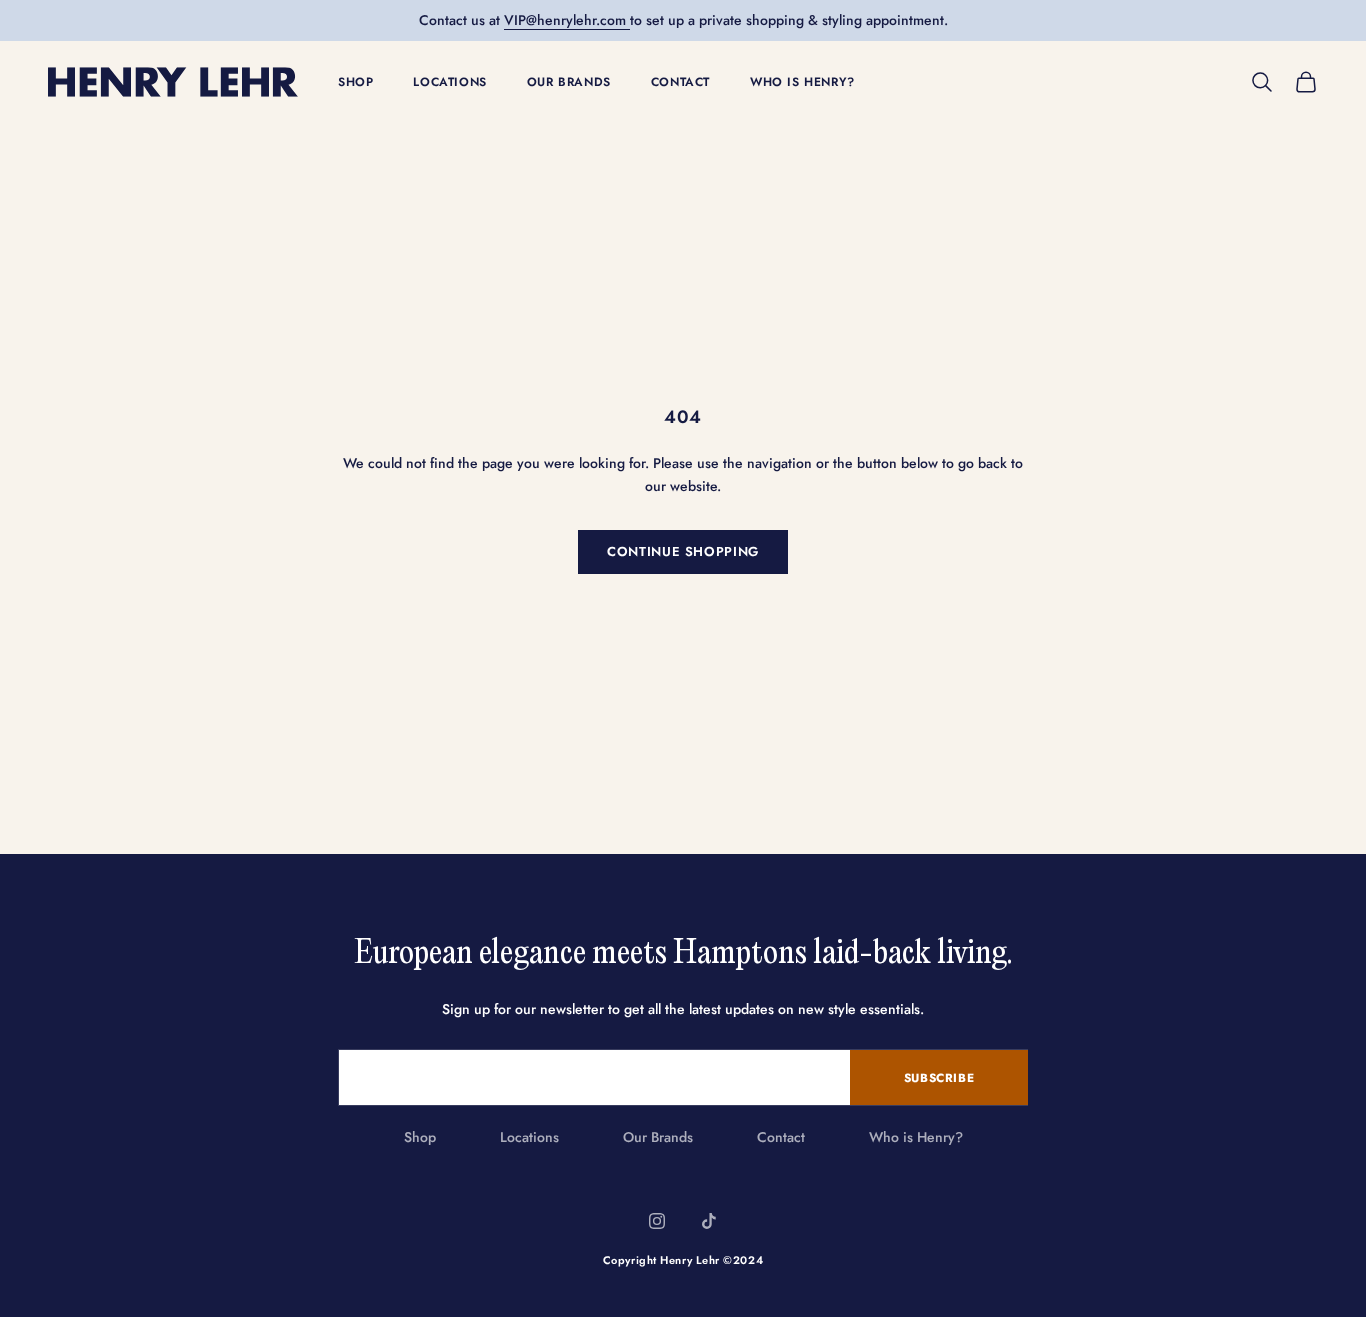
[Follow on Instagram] (657, 1221)
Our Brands (569, 82)
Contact (680, 82)
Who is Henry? (802, 82)
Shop (355, 82)
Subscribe (939, 1077)
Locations (449, 82)
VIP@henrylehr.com (567, 20)
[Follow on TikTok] (709, 1221)
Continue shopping (683, 551)
